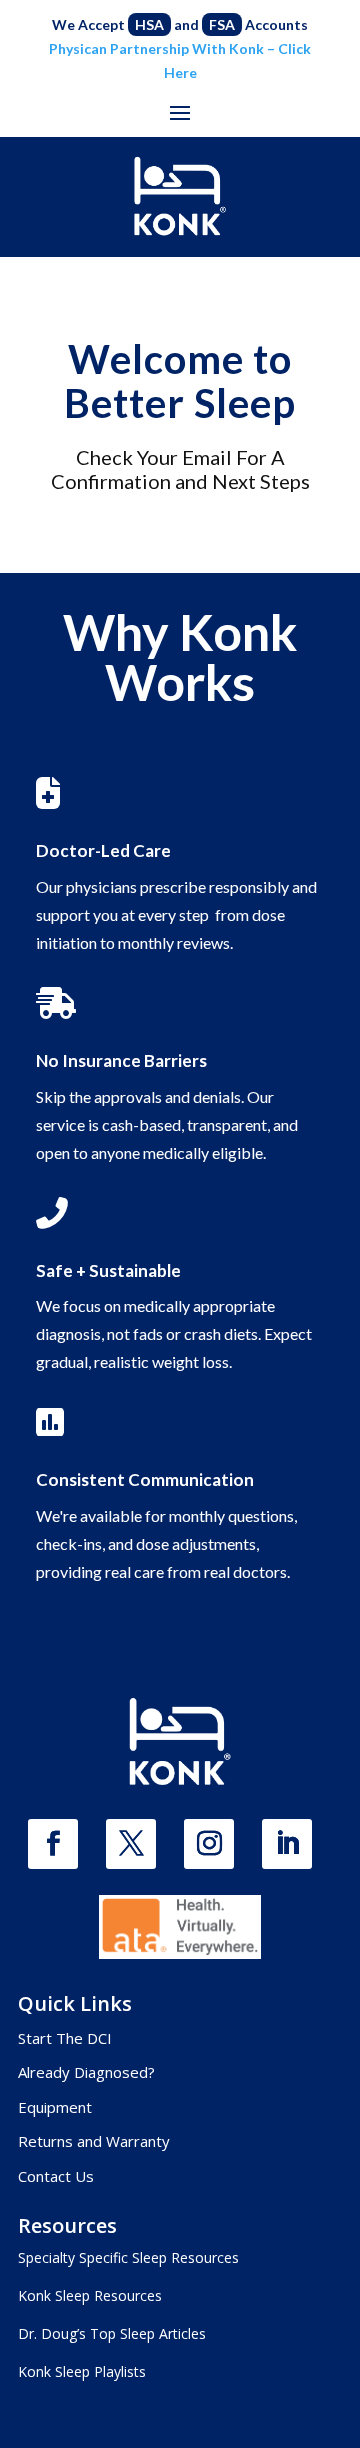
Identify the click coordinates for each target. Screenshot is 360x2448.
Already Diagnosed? (86, 2072)
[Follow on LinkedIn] (287, 1844)
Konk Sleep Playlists (82, 2371)
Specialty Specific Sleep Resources (128, 2257)
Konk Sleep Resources (90, 2295)
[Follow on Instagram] (209, 1844)
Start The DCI (65, 2038)
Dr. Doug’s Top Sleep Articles (112, 2333)
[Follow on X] (131, 1844)
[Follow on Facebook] (53, 1844)
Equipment (55, 2107)
